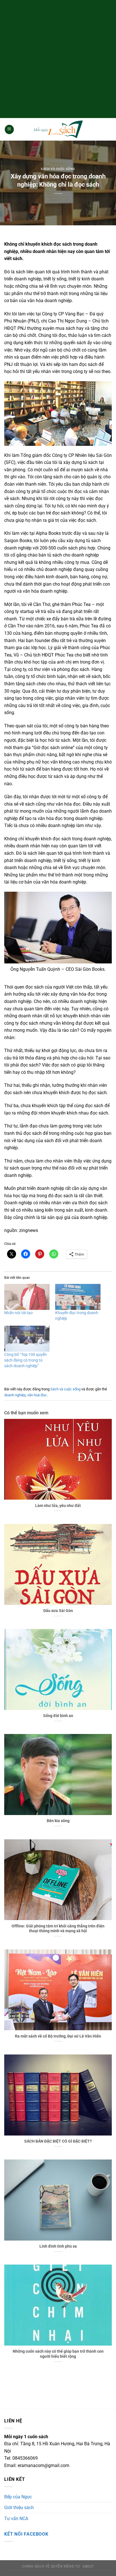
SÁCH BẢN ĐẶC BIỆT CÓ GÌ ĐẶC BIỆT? (58, 2141)
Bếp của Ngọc (18, 2497)
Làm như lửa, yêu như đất (58, 1506)
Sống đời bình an (58, 1716)
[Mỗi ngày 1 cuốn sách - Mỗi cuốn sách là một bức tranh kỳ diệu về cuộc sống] (58, 129)
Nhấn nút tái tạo (18, 1313)
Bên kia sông (58, 1821)
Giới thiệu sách (19, 2508)
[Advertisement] (58, 58)
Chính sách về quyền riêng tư (51, 2566)
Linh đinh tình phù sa (58, 2246)
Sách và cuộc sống (58, 169)
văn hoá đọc (37, 1395)
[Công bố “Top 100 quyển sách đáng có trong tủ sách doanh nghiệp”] (27, 1339)
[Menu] (9, 129)
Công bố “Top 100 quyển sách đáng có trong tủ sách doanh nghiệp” (25, 1360)
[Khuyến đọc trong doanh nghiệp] (78, 1297)
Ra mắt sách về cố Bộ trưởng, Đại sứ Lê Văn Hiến (58, 2036)
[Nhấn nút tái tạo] (27, 1297)
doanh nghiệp (15, 1395)
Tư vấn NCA (16, 2519)
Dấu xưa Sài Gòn (58, 1611)
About (88, 2566)
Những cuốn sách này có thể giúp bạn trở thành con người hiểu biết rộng (58, 2354)
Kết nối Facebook (26, 2534)
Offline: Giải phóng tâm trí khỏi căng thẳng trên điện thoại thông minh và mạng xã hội (58, 1929)
